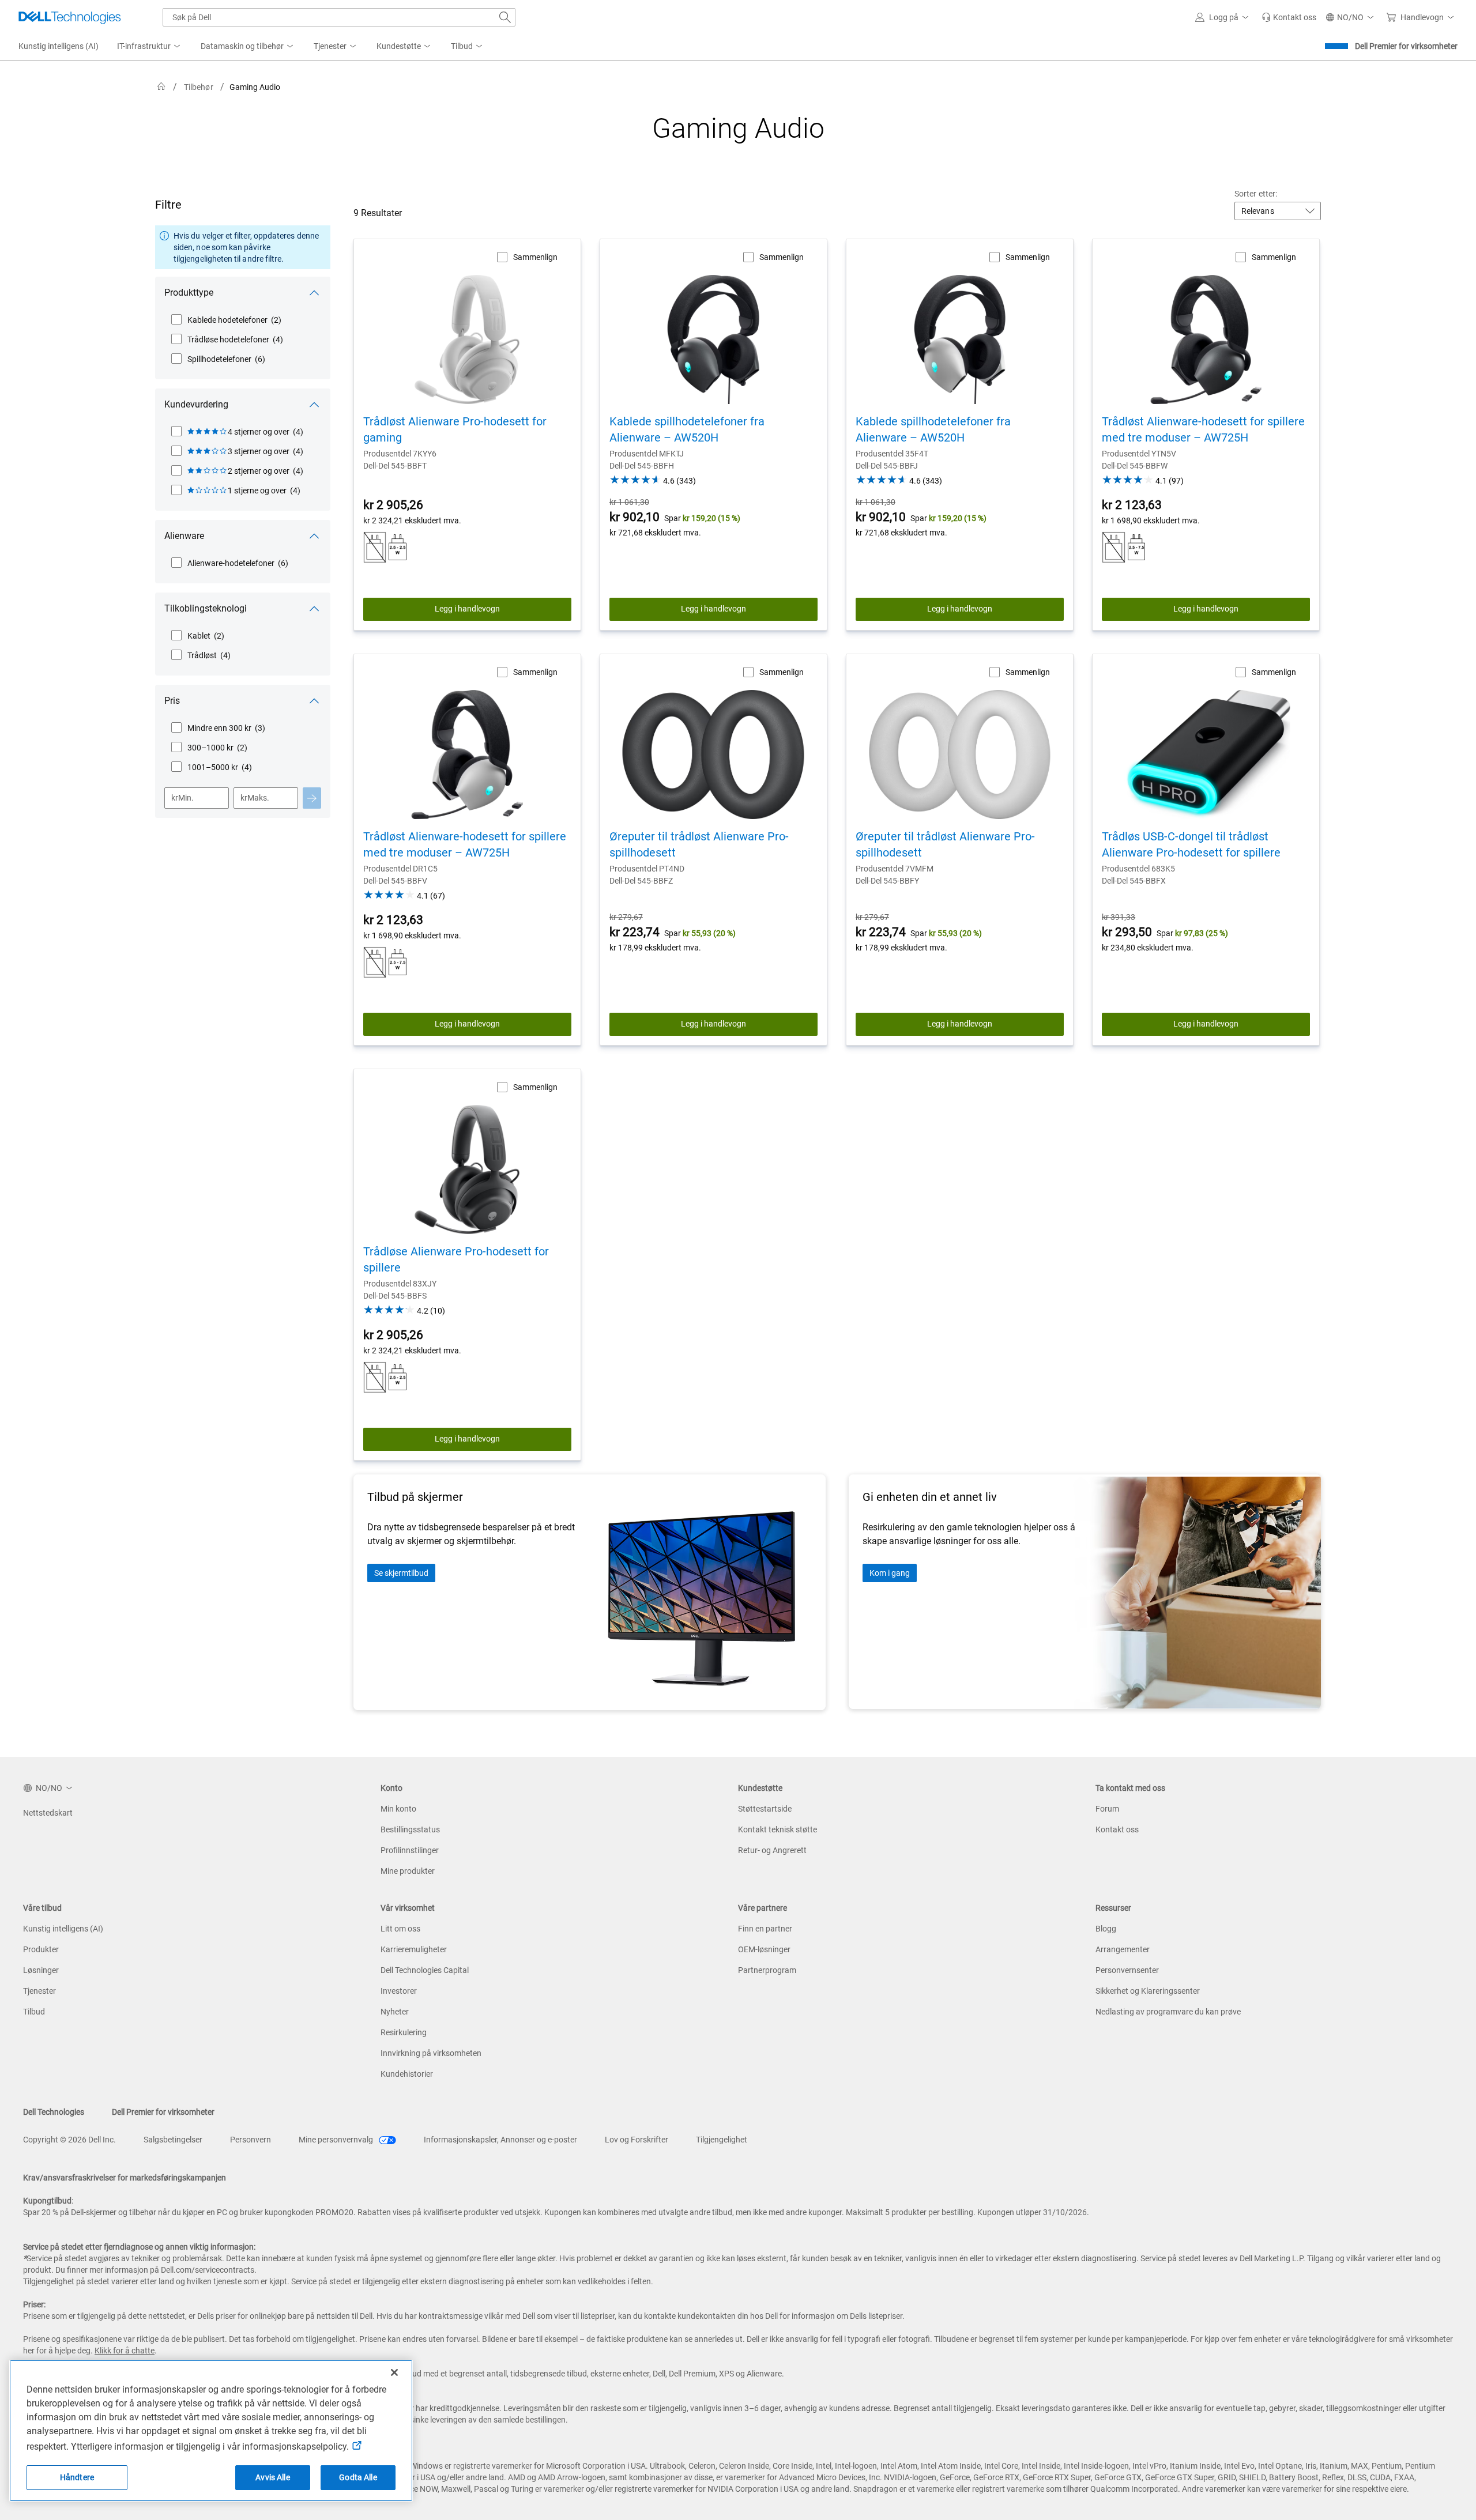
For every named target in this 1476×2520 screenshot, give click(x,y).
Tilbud (34, 2012)
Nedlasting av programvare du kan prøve (1168, 2012)
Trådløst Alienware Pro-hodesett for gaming (455, 429)
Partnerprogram (767, 1970)
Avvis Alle (272, 2477)
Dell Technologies (54, 2112)
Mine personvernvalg (337, 2140)
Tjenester (39, 1991)
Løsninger (41, 1970)
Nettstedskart (48, 1813)
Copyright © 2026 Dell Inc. (69, 2140)
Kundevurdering (196, 404)
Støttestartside (765, 1809)
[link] (1289, 17)
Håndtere (77, 2477)
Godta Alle (358, 2477)
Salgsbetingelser (173, 2140)
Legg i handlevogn (467, 609)
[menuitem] (150, 47)
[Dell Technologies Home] (70, 17)
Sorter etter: (1256, 194)
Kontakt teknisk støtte (777, 1829)
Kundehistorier (407, 2074)
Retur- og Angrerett (772, 1850)
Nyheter (395, 2012)
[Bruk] (312, 798)
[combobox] (339, 17)
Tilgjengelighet (722, 2140)
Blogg (1106, 1929)
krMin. (182, 798)
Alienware (184, 536)
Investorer (399, 1991)
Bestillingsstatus (410, 1829)
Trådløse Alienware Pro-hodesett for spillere (456, 1259)
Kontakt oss (1117, 1829)
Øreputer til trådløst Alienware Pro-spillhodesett (699, 844)
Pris (172, 701)
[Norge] (161, 87)
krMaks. (255, 798)
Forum (1107, 1809)
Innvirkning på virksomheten (431, 2053)
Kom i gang (890, 1573)
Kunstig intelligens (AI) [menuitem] (59, 46)
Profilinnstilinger (410, 1850)
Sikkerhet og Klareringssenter (1148, 1991)
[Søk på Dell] (505, 17)
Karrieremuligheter (414, 1949)
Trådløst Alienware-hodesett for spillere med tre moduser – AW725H (1203, 429)
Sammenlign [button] (535, 257)
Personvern (251, 2140)
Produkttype (189, 293)
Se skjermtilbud (401, 1573)
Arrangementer (1123, 1949)
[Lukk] (394, 2372)
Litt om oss (400, 1929)
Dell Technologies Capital (425, 1970)
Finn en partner (765, 1929)
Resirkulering (404, 2032)
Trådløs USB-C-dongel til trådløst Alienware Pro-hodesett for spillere (1191, 844)
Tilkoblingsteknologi (206, 608)
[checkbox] (226, 320)
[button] (1224, 17)
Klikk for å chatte (125, 2351)
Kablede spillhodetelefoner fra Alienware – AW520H (687, 429)
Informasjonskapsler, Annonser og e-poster (500, 2140)
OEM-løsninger (764, 1949)
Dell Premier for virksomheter (1406, 46)
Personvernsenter (1127, 1970)
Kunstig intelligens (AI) (63, 1929)
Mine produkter (408, 1871)
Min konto (398, 1809)
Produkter (41, 1949)
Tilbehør (199, 87)
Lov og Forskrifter (637, 2140)
